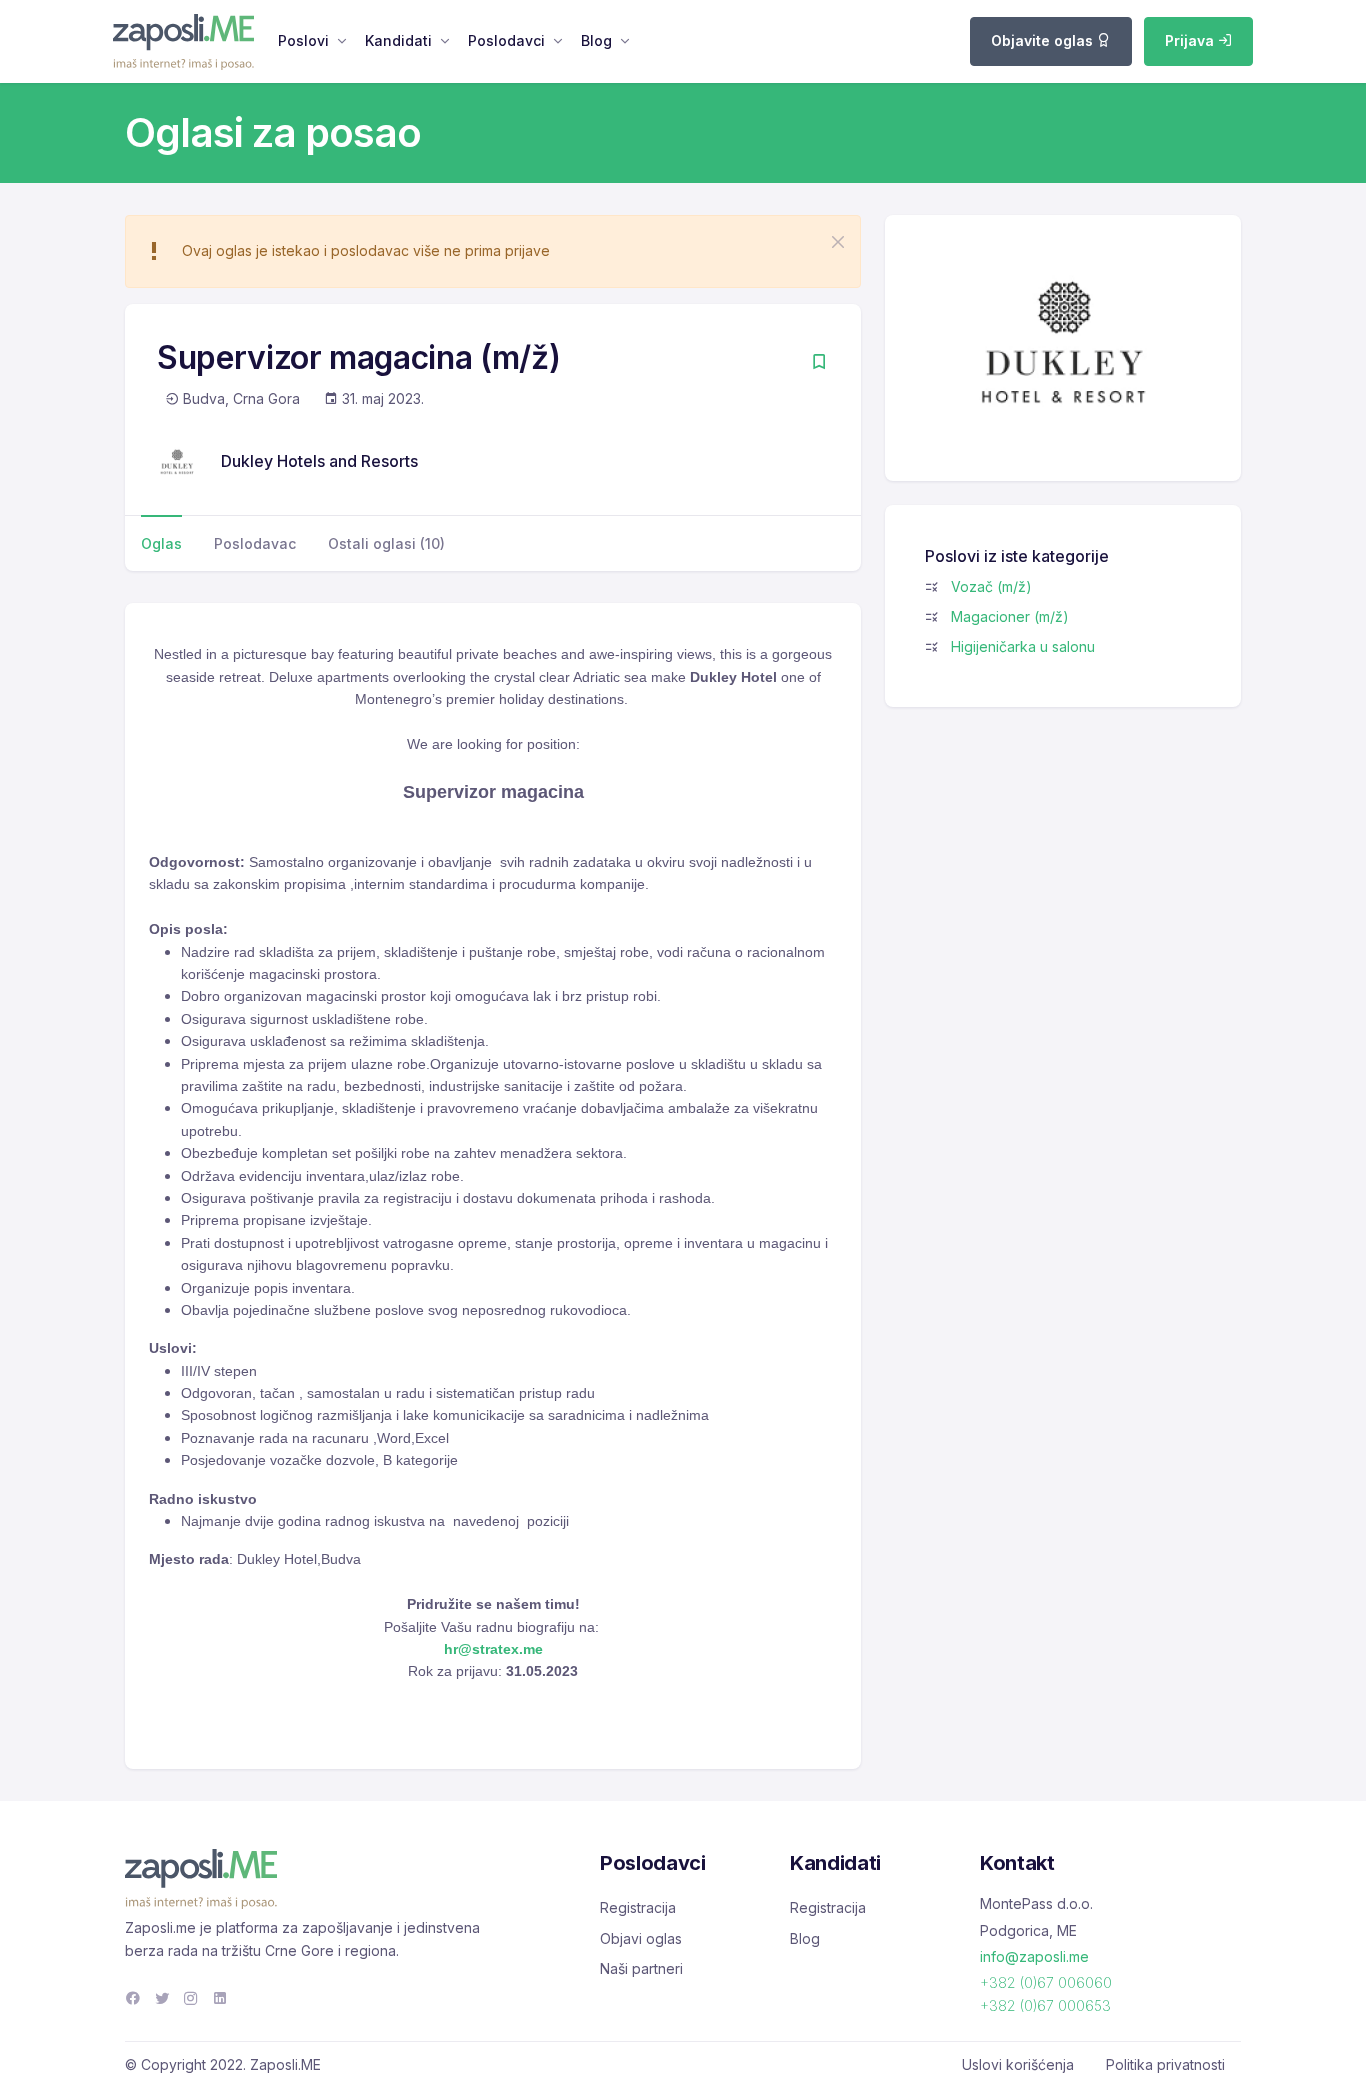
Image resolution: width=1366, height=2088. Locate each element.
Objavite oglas (1044, 40)
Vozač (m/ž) (991, 586)
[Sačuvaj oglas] (819, 363)
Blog (596, 40)
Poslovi (303, 40)
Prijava (1191, 40)
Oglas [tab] (161, 543)
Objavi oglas (641, 1938)
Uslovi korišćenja (1018, 2064)
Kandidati (398, 40)
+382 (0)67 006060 (1046, 1982)
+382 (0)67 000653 (1045, 2005)
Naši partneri (641, 1968)
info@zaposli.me (1034, 1956)
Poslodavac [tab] (255, 543)
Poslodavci (506, 40)
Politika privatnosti (1165, 2064)
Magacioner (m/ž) (1010, 616)
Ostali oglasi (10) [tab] (386, 543)
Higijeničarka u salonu (1023, 646)
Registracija (638, 1907)
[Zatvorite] (838, 242)
